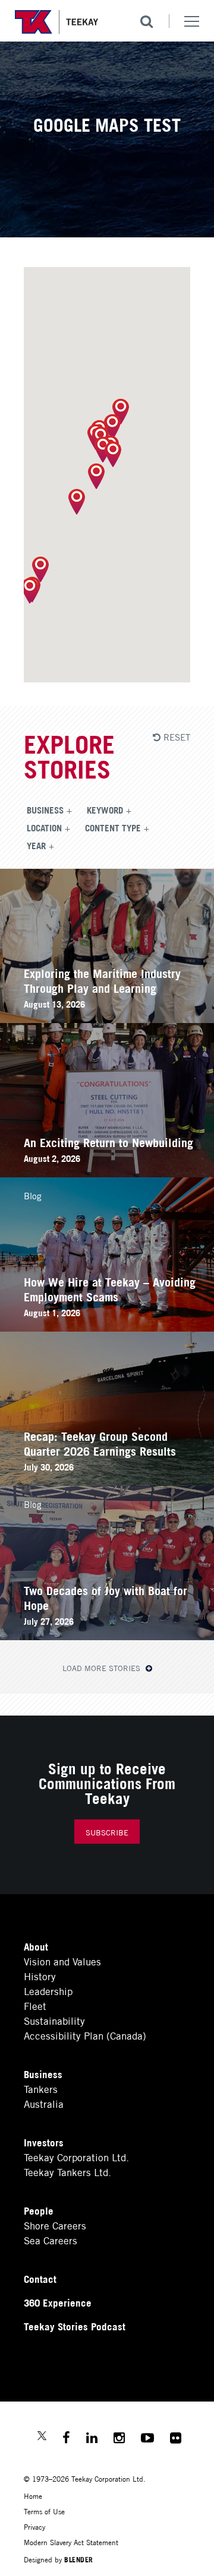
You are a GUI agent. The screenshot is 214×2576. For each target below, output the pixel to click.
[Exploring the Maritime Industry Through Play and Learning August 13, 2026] (107, 1019)
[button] (40, 569)
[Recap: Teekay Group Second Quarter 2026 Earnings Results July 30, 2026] (107, 1481)
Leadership (48, 1991)
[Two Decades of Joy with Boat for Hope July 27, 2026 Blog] (107, 1636)
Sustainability (54, 2020)
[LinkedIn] (92, 2439)
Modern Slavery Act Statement (71, 2542)
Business (45, 809)
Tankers (41, 2089)
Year (36, 845)
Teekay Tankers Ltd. (67, 2172)
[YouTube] (147, 2439)
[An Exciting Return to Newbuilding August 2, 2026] (107, 1173)
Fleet (35, 2005)
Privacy (34, 2526)
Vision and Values (62, 1961)
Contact (40, 2278)
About (36, 1946)
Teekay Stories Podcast (75, 2326)
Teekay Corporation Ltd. (76, 2157)
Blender (79, 2559)
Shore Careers (55, 2225)
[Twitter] (42, 2437)
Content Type (113, 827)
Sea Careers (51, 2240)
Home (33, 2496)
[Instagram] (119, 2439)
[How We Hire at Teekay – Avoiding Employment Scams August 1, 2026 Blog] (107, 1327)
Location (44, 827)
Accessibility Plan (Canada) (85, 2035)
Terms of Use (44, 2511)
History (40, 1976)
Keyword (105, 809)
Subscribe (107, 1832)
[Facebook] (66, 2439)
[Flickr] (176, 2439)
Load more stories (103, 1668)
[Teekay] (56, 22)
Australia (44, 2103)
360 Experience (58, 2302)
